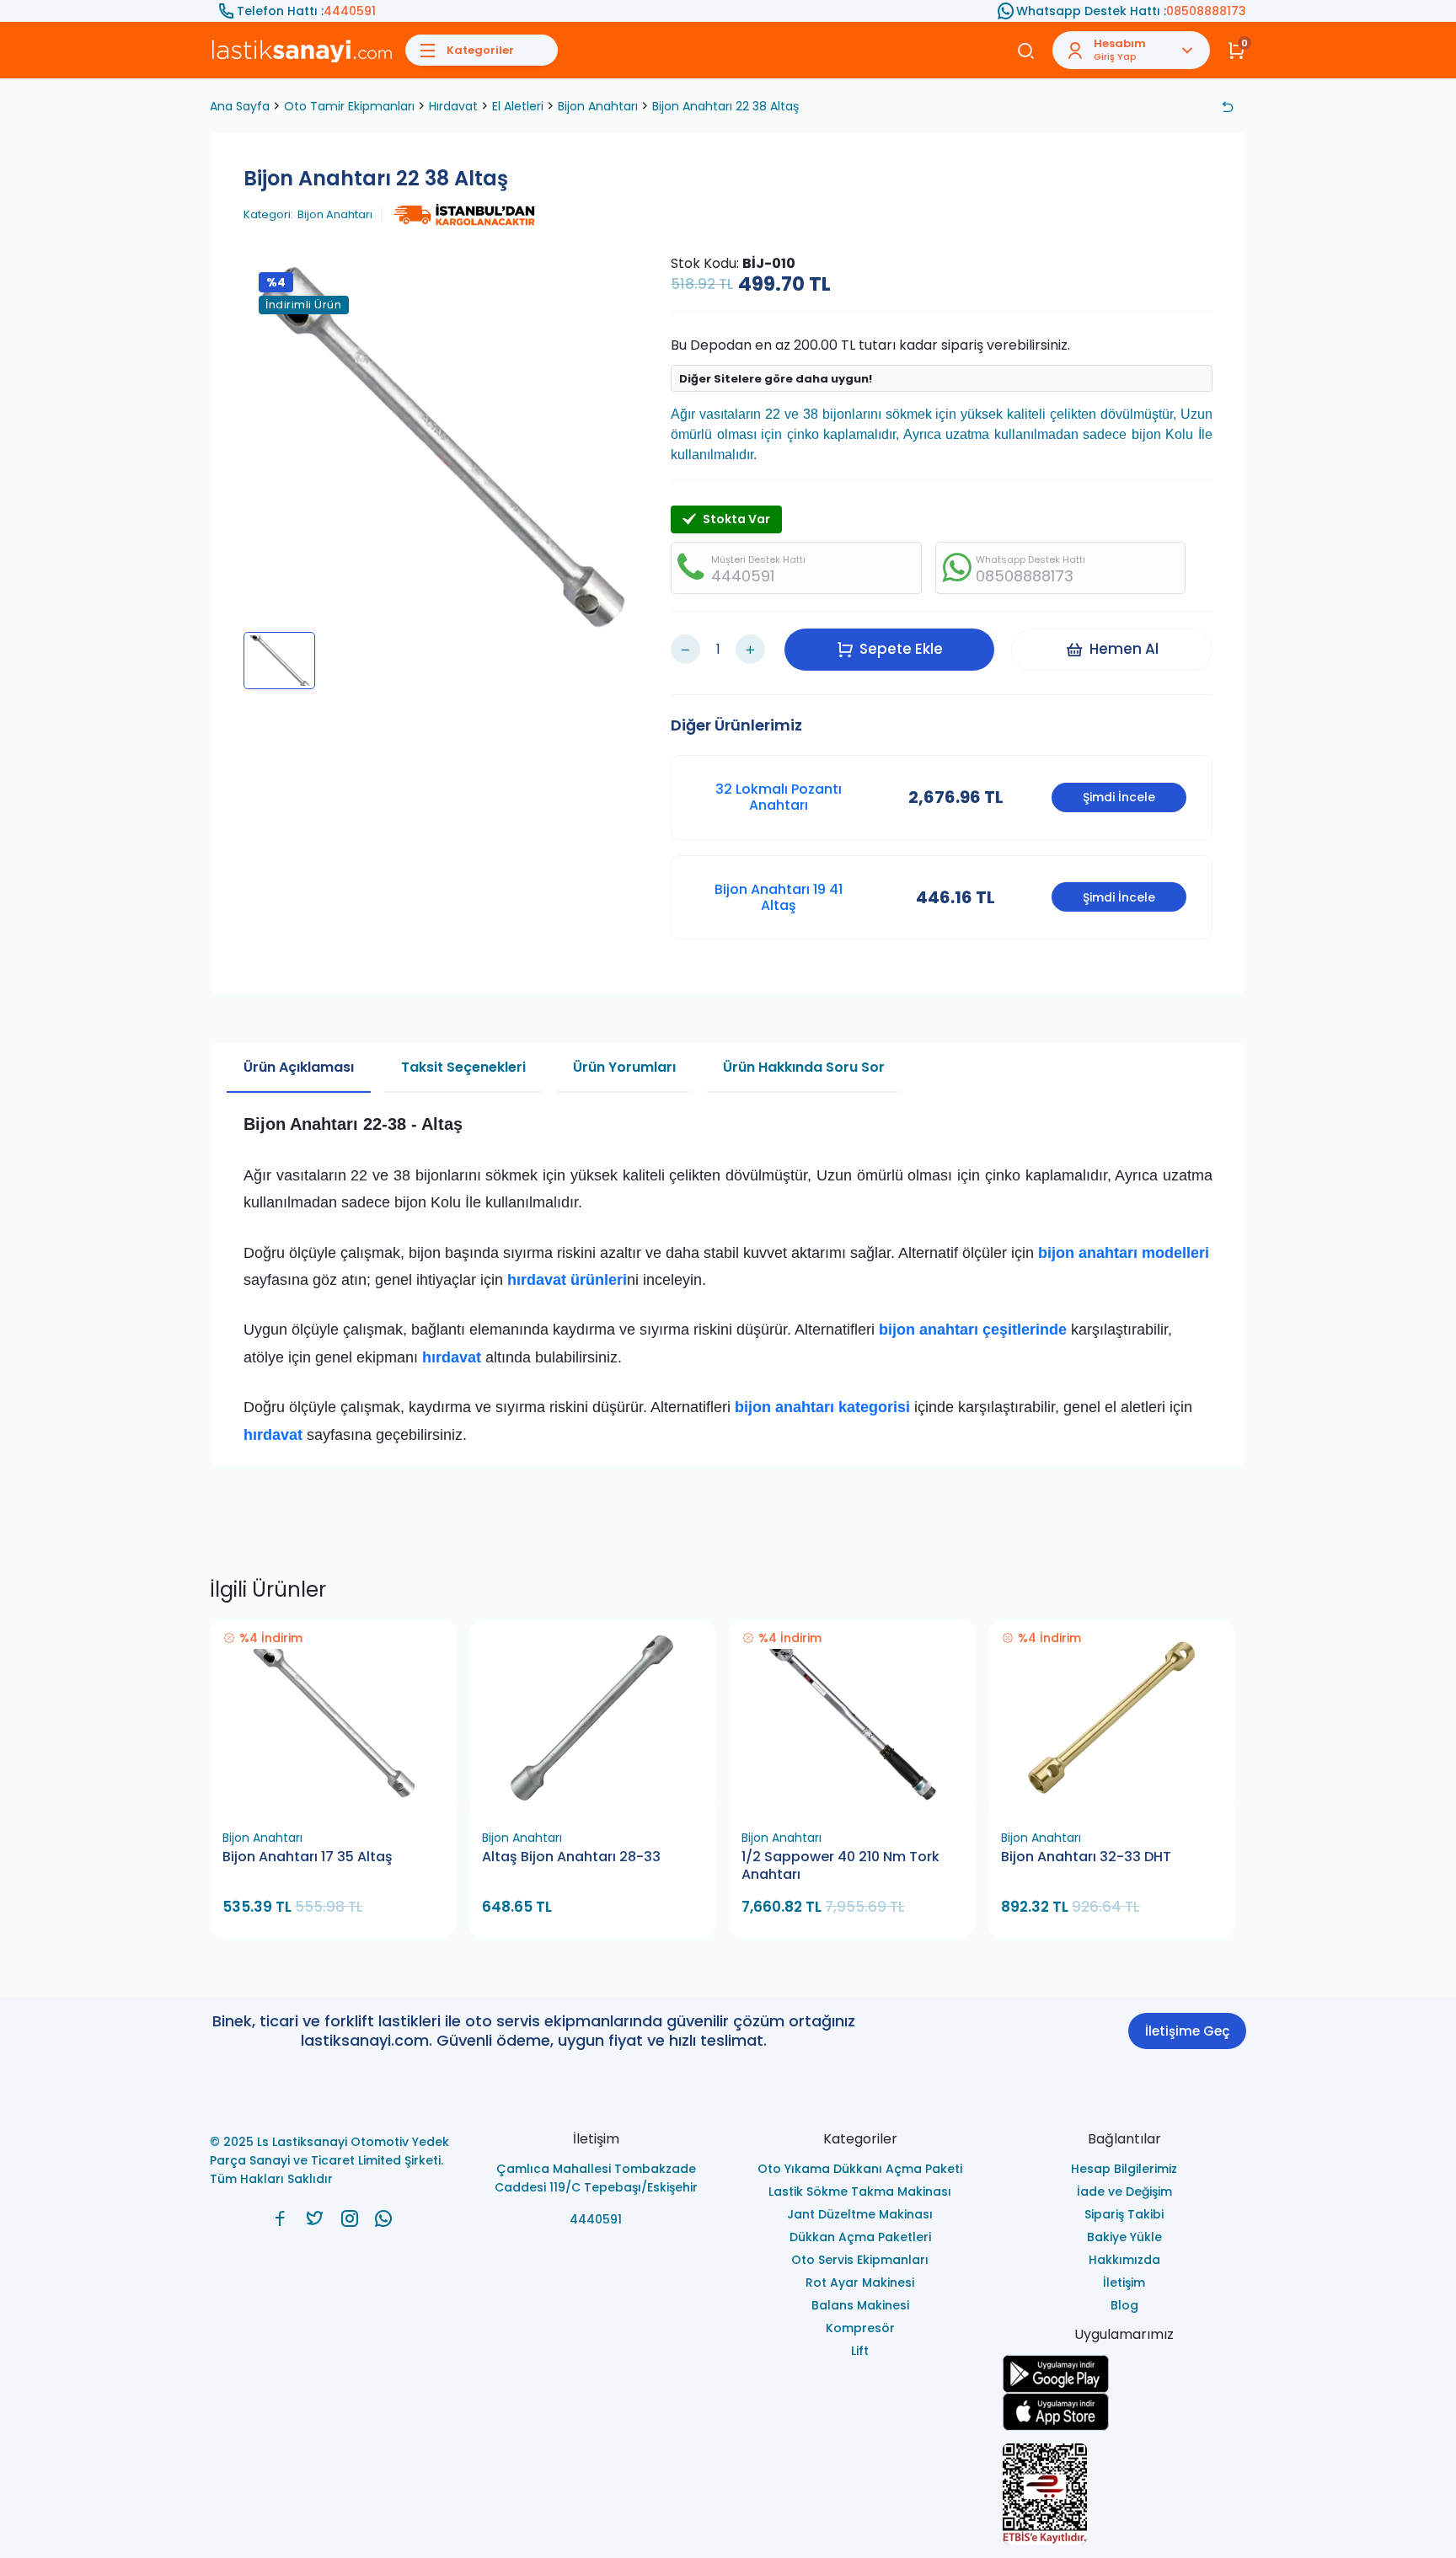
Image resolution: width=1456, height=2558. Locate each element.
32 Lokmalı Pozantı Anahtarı (779, 797)
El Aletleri (518, 106)
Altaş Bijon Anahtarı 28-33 (571, 1857)
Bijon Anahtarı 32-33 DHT (1086, 1857)
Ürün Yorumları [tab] (624, 1067)
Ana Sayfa (240, 106)
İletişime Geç (1187, 2031)
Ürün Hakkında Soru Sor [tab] (804, 1067)
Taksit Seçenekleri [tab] (463, 1067)
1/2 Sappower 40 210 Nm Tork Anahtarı (840, 1866)
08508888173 (1206, 11)
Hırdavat (453, 106)
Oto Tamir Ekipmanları (349, 106)
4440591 (350, 11)
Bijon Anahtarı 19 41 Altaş (779, 897)
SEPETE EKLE (340, 1802)
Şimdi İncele (1119, 797)
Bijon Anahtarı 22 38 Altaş (725, 106)
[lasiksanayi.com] (280, 2218)
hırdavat (273, 1435)
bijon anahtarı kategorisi (822, 1407)
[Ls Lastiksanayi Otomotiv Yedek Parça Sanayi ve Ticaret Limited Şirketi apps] (1125, 2412)
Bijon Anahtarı (598, 106)
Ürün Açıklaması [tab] (299, 1067)
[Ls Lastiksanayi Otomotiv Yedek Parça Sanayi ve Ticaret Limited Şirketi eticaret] (1125, 2494)
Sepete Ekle (901, 649)
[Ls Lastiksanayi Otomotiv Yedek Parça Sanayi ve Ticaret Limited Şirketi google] (1125, 2374)
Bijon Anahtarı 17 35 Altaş (308, 1857)
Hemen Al (1124, 649)
